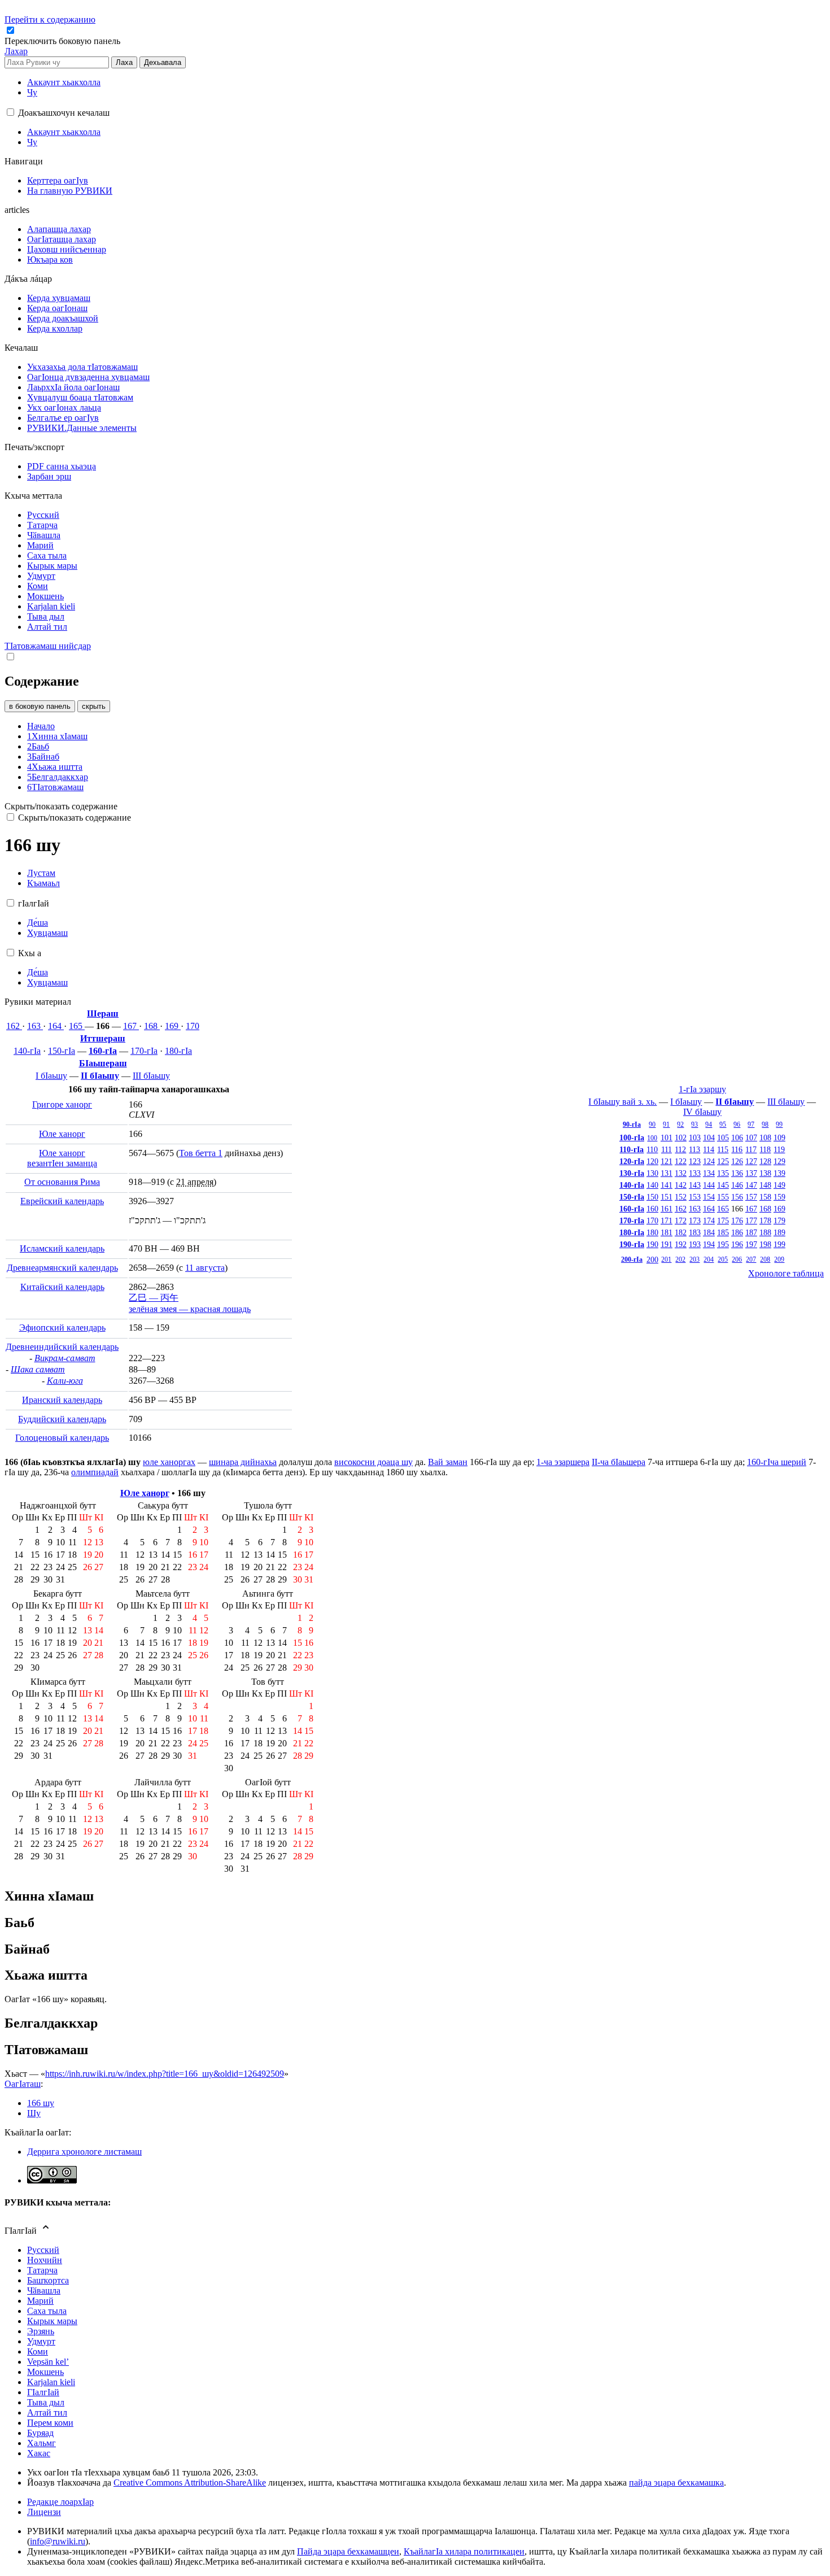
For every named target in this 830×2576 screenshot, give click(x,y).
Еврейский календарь (62, 1201)
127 (751, 1161)
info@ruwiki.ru (58, 2541)
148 (765, 1185)
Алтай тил (47, 2412)
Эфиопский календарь (62, 1328)
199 (779, 1244)
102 (681, 1137)
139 (779, 1173)
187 (751, 1232)
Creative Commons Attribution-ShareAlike (190, 2483)
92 (680, 1124)
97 (751, 1124)
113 (694, 1149)
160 (652, 1209)
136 (737, 1173)
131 (667, 1173)
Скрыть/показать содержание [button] (61, 806)
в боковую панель (40, 706)
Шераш (103, 1014)
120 (652, 1161)
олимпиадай (95, 1472)
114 (709, 1149)
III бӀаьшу (151, 1076)
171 (667, 1221)
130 (652, 1173)
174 (709, 1221)
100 (652, 1138)
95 (723, 1124)
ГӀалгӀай (43, 2392)
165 (77, 1026)
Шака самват (38, 1369)
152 (681, 1197)
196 (737, 1244)
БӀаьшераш (103, 1063)
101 (667, 1137)
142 (681, 1185)
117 (751, 1149)
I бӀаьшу (51, 1076)
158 (765, 1197)
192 (681, 1244)
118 (765, 1149)
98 (765, 1124)
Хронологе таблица (786, 1273)
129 (779, 1161)
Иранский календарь (62, 1400)
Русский (43, 2250)
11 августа (205, 1268)
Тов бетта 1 (201, 1153)
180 (652, 1232)
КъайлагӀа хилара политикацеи (464, 2551)
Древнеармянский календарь (62, 1268)
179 (779, 1221)
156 (737, 1197)
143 (695, 1185)
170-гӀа (144, 1051)
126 (737, 1161)
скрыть (94, 706)
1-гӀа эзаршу (702, 1089)
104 (709, 1137)
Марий (40, 2301)
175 (723, 1221)
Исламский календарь (62, 1248)
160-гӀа (103, 1051)
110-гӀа (632, 1149)
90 (652, 1124)
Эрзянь (41, 2331)
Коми (38, 2351)
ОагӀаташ (23, 2084)
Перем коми (50, 2423)
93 (694, 1124)
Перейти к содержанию (50, 19)
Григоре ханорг (62, 1104)
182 (681, 1232)
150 (652, 1197)
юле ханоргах (169, 1462)
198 (765, 1244)
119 (779, 1149)
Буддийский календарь (62, 1419)
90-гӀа (632, 1124)
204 (709, 1259)
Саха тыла (47, 2311)
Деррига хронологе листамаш (84, 2152)
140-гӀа (27, 1051)
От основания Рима (62, 1182)
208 (765, 1259)
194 (709, 1244)
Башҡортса (48, 2280)
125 (723, 1161)
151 (667, 1197)
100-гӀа (632, 1137)
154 (709, 1197)
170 (193, 1026)
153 (695, 1197)
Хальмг (41, 2443)
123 (695, 1161)
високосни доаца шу (373, 1462)
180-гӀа (178, 1051)
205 (723, 1259)
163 (35, 1026)
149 (779, 1185)
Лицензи (44, 2512)
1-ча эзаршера (563, 1462)
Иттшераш (103, 1038)
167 (131, 1026)
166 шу (41, 2103)
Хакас (39, 2453)
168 (152, 1026)
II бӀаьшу (100, 1076)
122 (681, 1161)
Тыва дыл (46, 2402)
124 (709, 1161)
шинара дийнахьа (243, 1462)
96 (737, 1124)
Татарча (42, 2270)
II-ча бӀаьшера (619, 1462)
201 (666, 1259)
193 (695, 1244)
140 (652, 1185)
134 (709, 1173)
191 (667, 1244)
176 (737, 1221)
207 (751, 1259)
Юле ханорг (62, 1134)
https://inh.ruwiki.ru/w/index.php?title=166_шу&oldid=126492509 (165, 2074)
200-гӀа (632, 1259)
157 (751, 1197)
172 (681, 1221)
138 (765, 1173)
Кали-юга (65, 1381)
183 (695, 1232)
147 (751, 1185)
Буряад (40, 2433)
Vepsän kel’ (48, 2362)
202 (680, 1259)
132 (681, 1173)
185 (723, 1232)
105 (723, 1137)
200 (652, 1259)
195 (723, 1244)
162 (14, 1026)
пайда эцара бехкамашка (676, 2483)
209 (779, 1259)
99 (779, 1124)
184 (709, 1232)
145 (723, 1185)
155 (723, 1197)
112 (680, 1149)
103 (695, 1137)
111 (667, 1149)
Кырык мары (52, 2321)
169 (173, 1026)
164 (56, 1026)
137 (751, 1173)
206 (737, 1259)
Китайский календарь (62, 1287)
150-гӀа (62, 1051)
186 (737, 1232)
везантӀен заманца (62, 1163)
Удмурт (41, 2341)
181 (667, 1232)
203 (694, 1259)
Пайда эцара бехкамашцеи (348, 2551)
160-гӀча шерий (777, 1462)
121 (667, 1161)
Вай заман (448, 1462)
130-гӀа (632, 1173)
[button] (64, 41)
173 (695, 1221)
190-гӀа (632, 1244)
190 (652, 1244)
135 (723, 1173)
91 (666, 1124)
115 (723, 1149)
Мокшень (45, 2372)
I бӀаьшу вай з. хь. (622, 1102)
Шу (34, 2113)
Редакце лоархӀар (60, 2502)
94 (709, 1124)
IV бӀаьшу (702, 1112)
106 (737, 1137)
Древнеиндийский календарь (62, 1347)
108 (765, 1137)
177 (751, 1221)
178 (765, 1221)
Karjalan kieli (51, 2382)
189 (779, 1232)
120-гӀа (632, 1161)
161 (667, 1209)
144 (709, 1185)
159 (779, 1197)
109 (779, 1137)
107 (751, 1137)
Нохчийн (45, 2260)
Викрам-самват (65, 1358)
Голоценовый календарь (62, 1438)
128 (765, 1161)
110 (652, 1149)
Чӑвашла (44, 2290)
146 (737, 1185)
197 (751, 1244)
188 (765, 1232)
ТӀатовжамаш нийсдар (48, 646)
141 (667, 1185)
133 (695, 1173)
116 (737, 1149)
